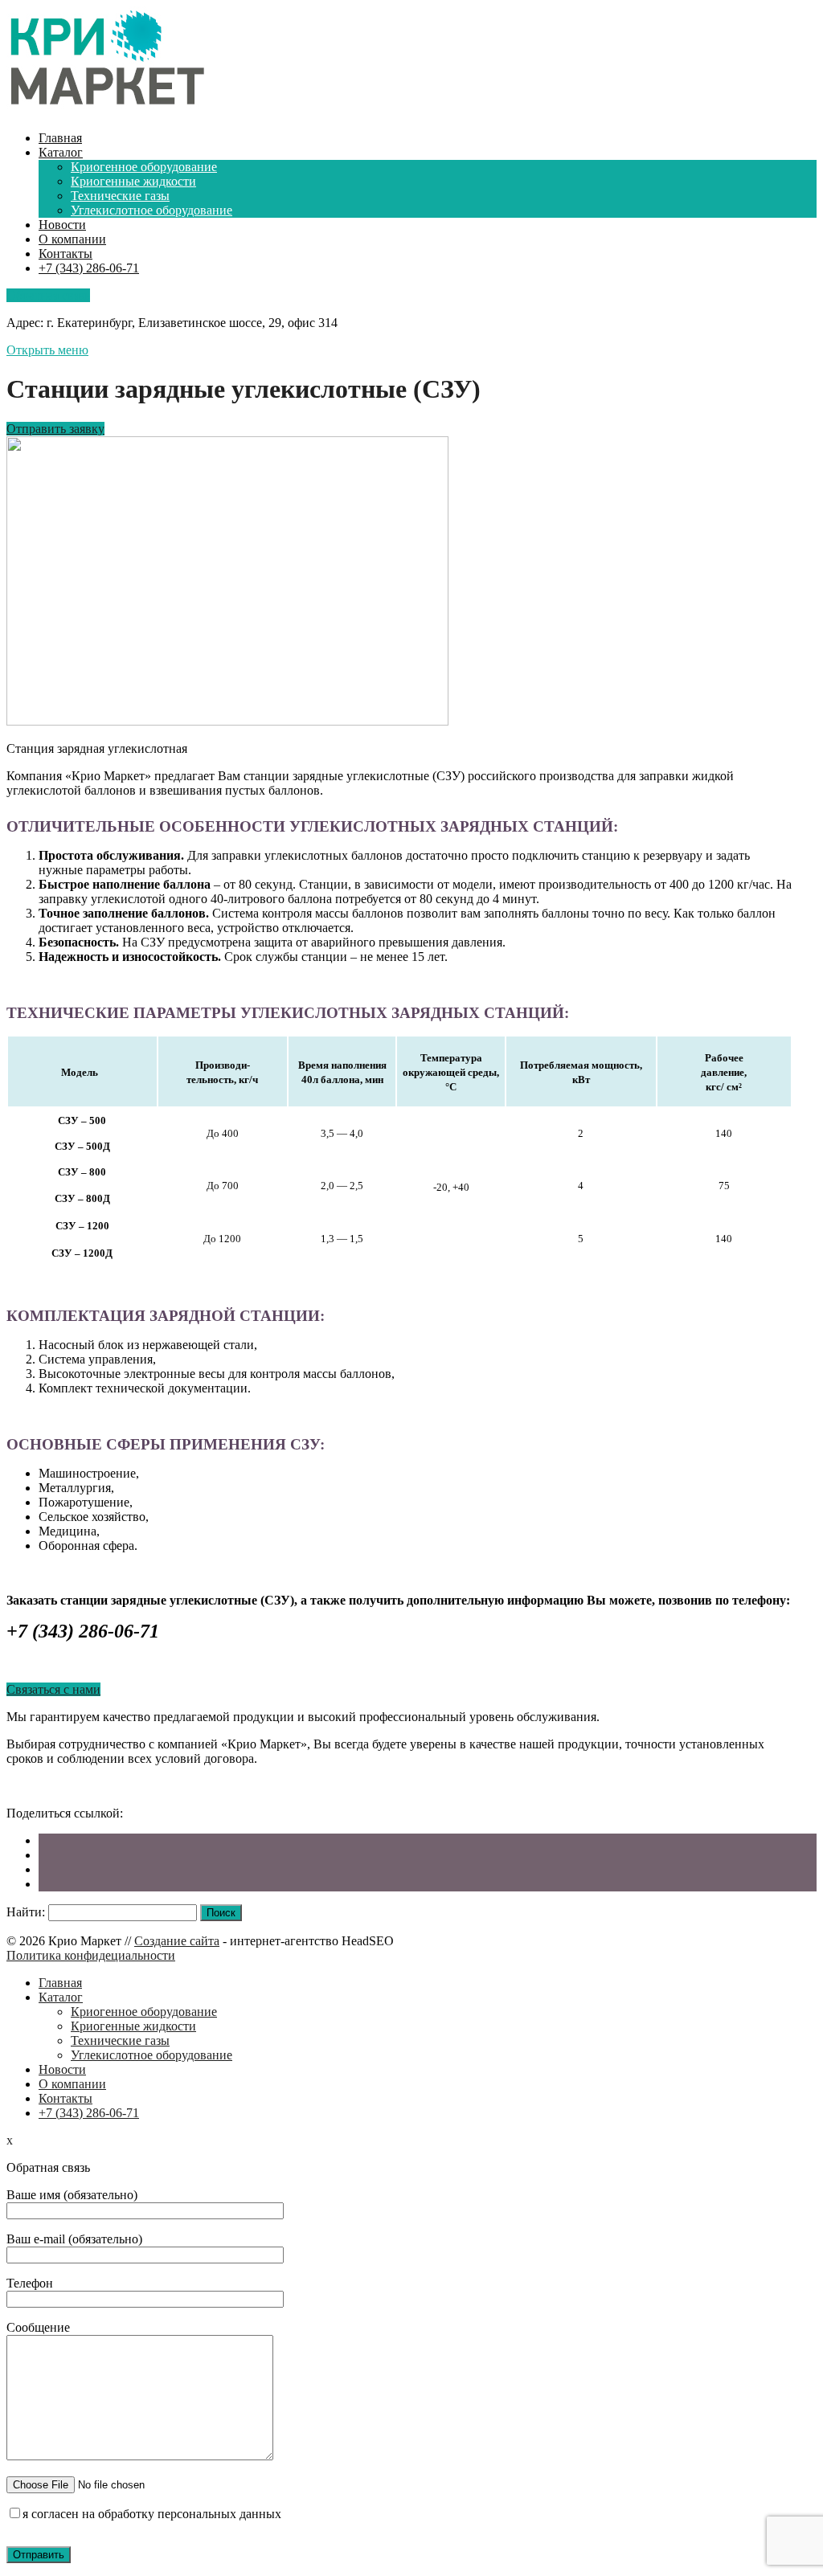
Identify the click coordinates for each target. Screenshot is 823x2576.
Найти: (26, 1912)
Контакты (66, 254)
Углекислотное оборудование (151, 210)
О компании (72, 239)
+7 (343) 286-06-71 (89, 268)
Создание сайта (177, 1941)
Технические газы (120, 196)
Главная (60, 138)
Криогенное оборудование (144, 167)
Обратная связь (48, 295)
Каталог (61, 152)
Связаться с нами (53, 1689)
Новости (62, 225)
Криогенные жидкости (133, 181)
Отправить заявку (55, 429)
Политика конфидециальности (91, 1955)
